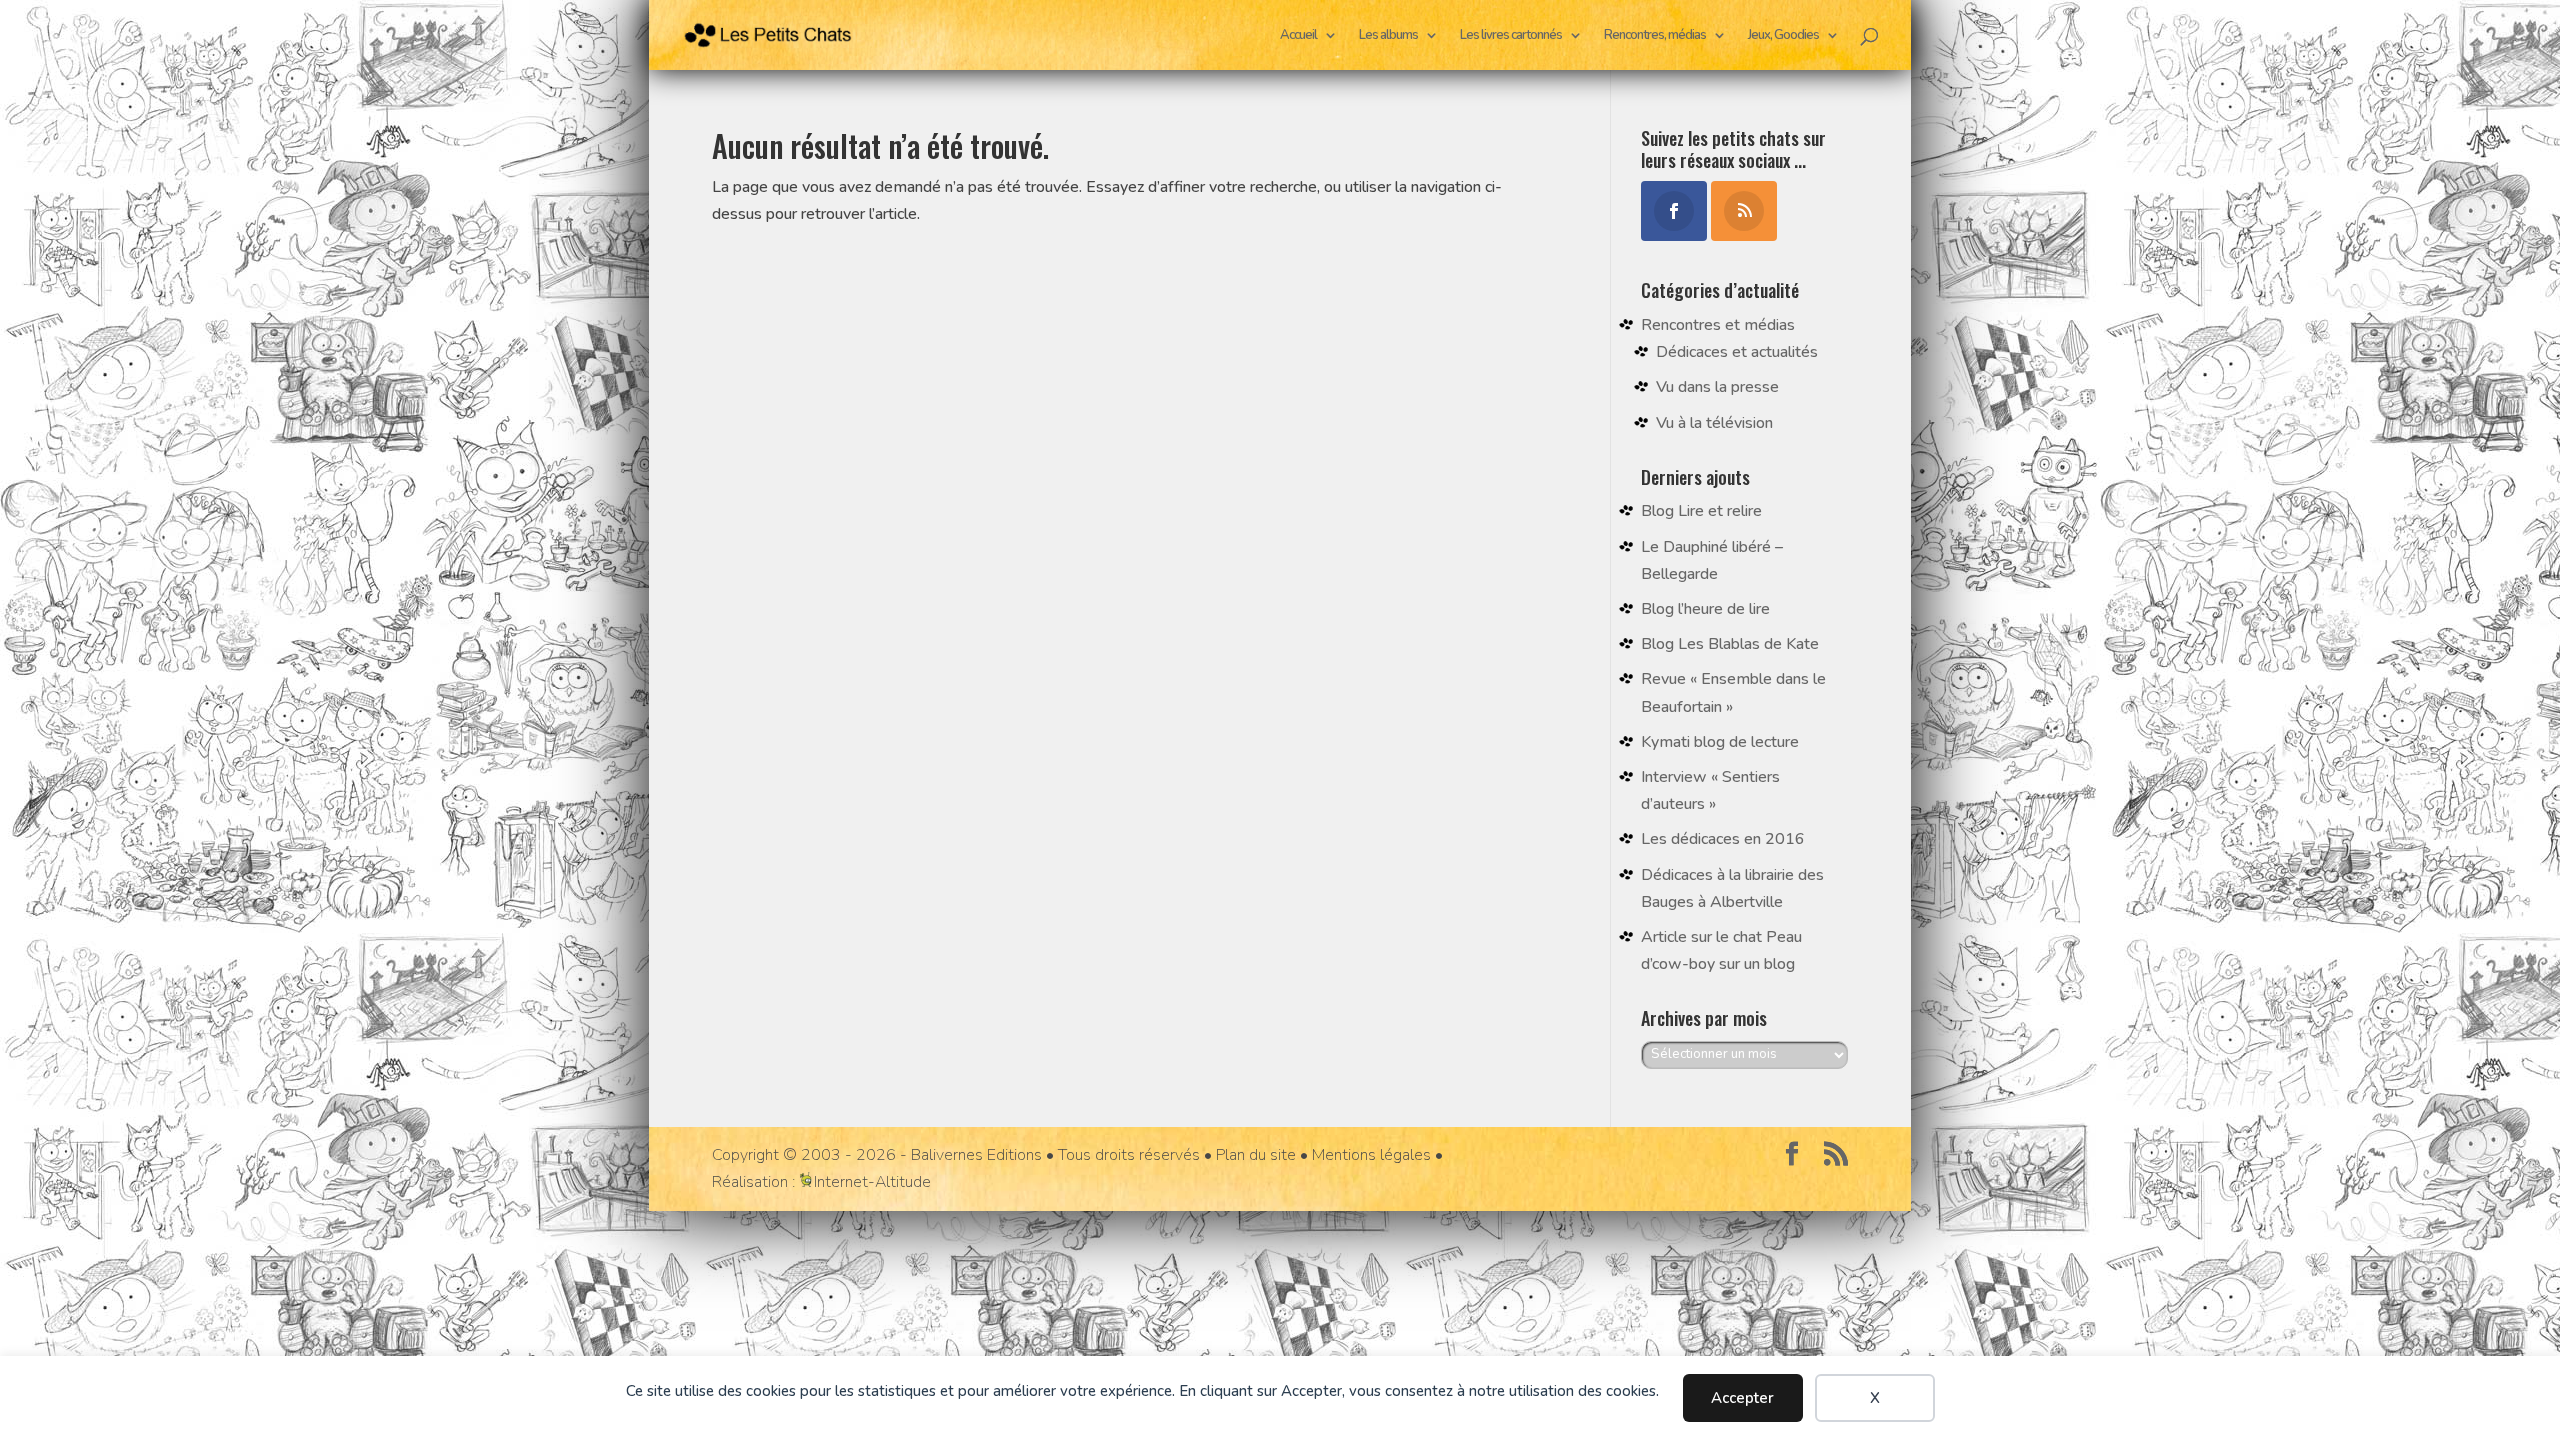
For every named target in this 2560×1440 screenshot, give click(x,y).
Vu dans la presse (1717, 387)
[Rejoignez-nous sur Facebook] (1792, 1156)
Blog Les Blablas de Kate (1730, 644)
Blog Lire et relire (1701, 511)
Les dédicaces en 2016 (1723, 839)
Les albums (1388, 36)
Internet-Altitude (872, 1182)
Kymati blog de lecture (1720, 742)
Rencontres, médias (1655, 36)
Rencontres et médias (1718, 325)
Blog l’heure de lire (1705, 609)
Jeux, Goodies (1783, 36)
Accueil (1298, 36)
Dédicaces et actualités (1737, 352)
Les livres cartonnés (1511, 36)
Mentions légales (1371, 1155)
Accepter (1742, 1398)
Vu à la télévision (1714, 423)
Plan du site (1256, 1155)
